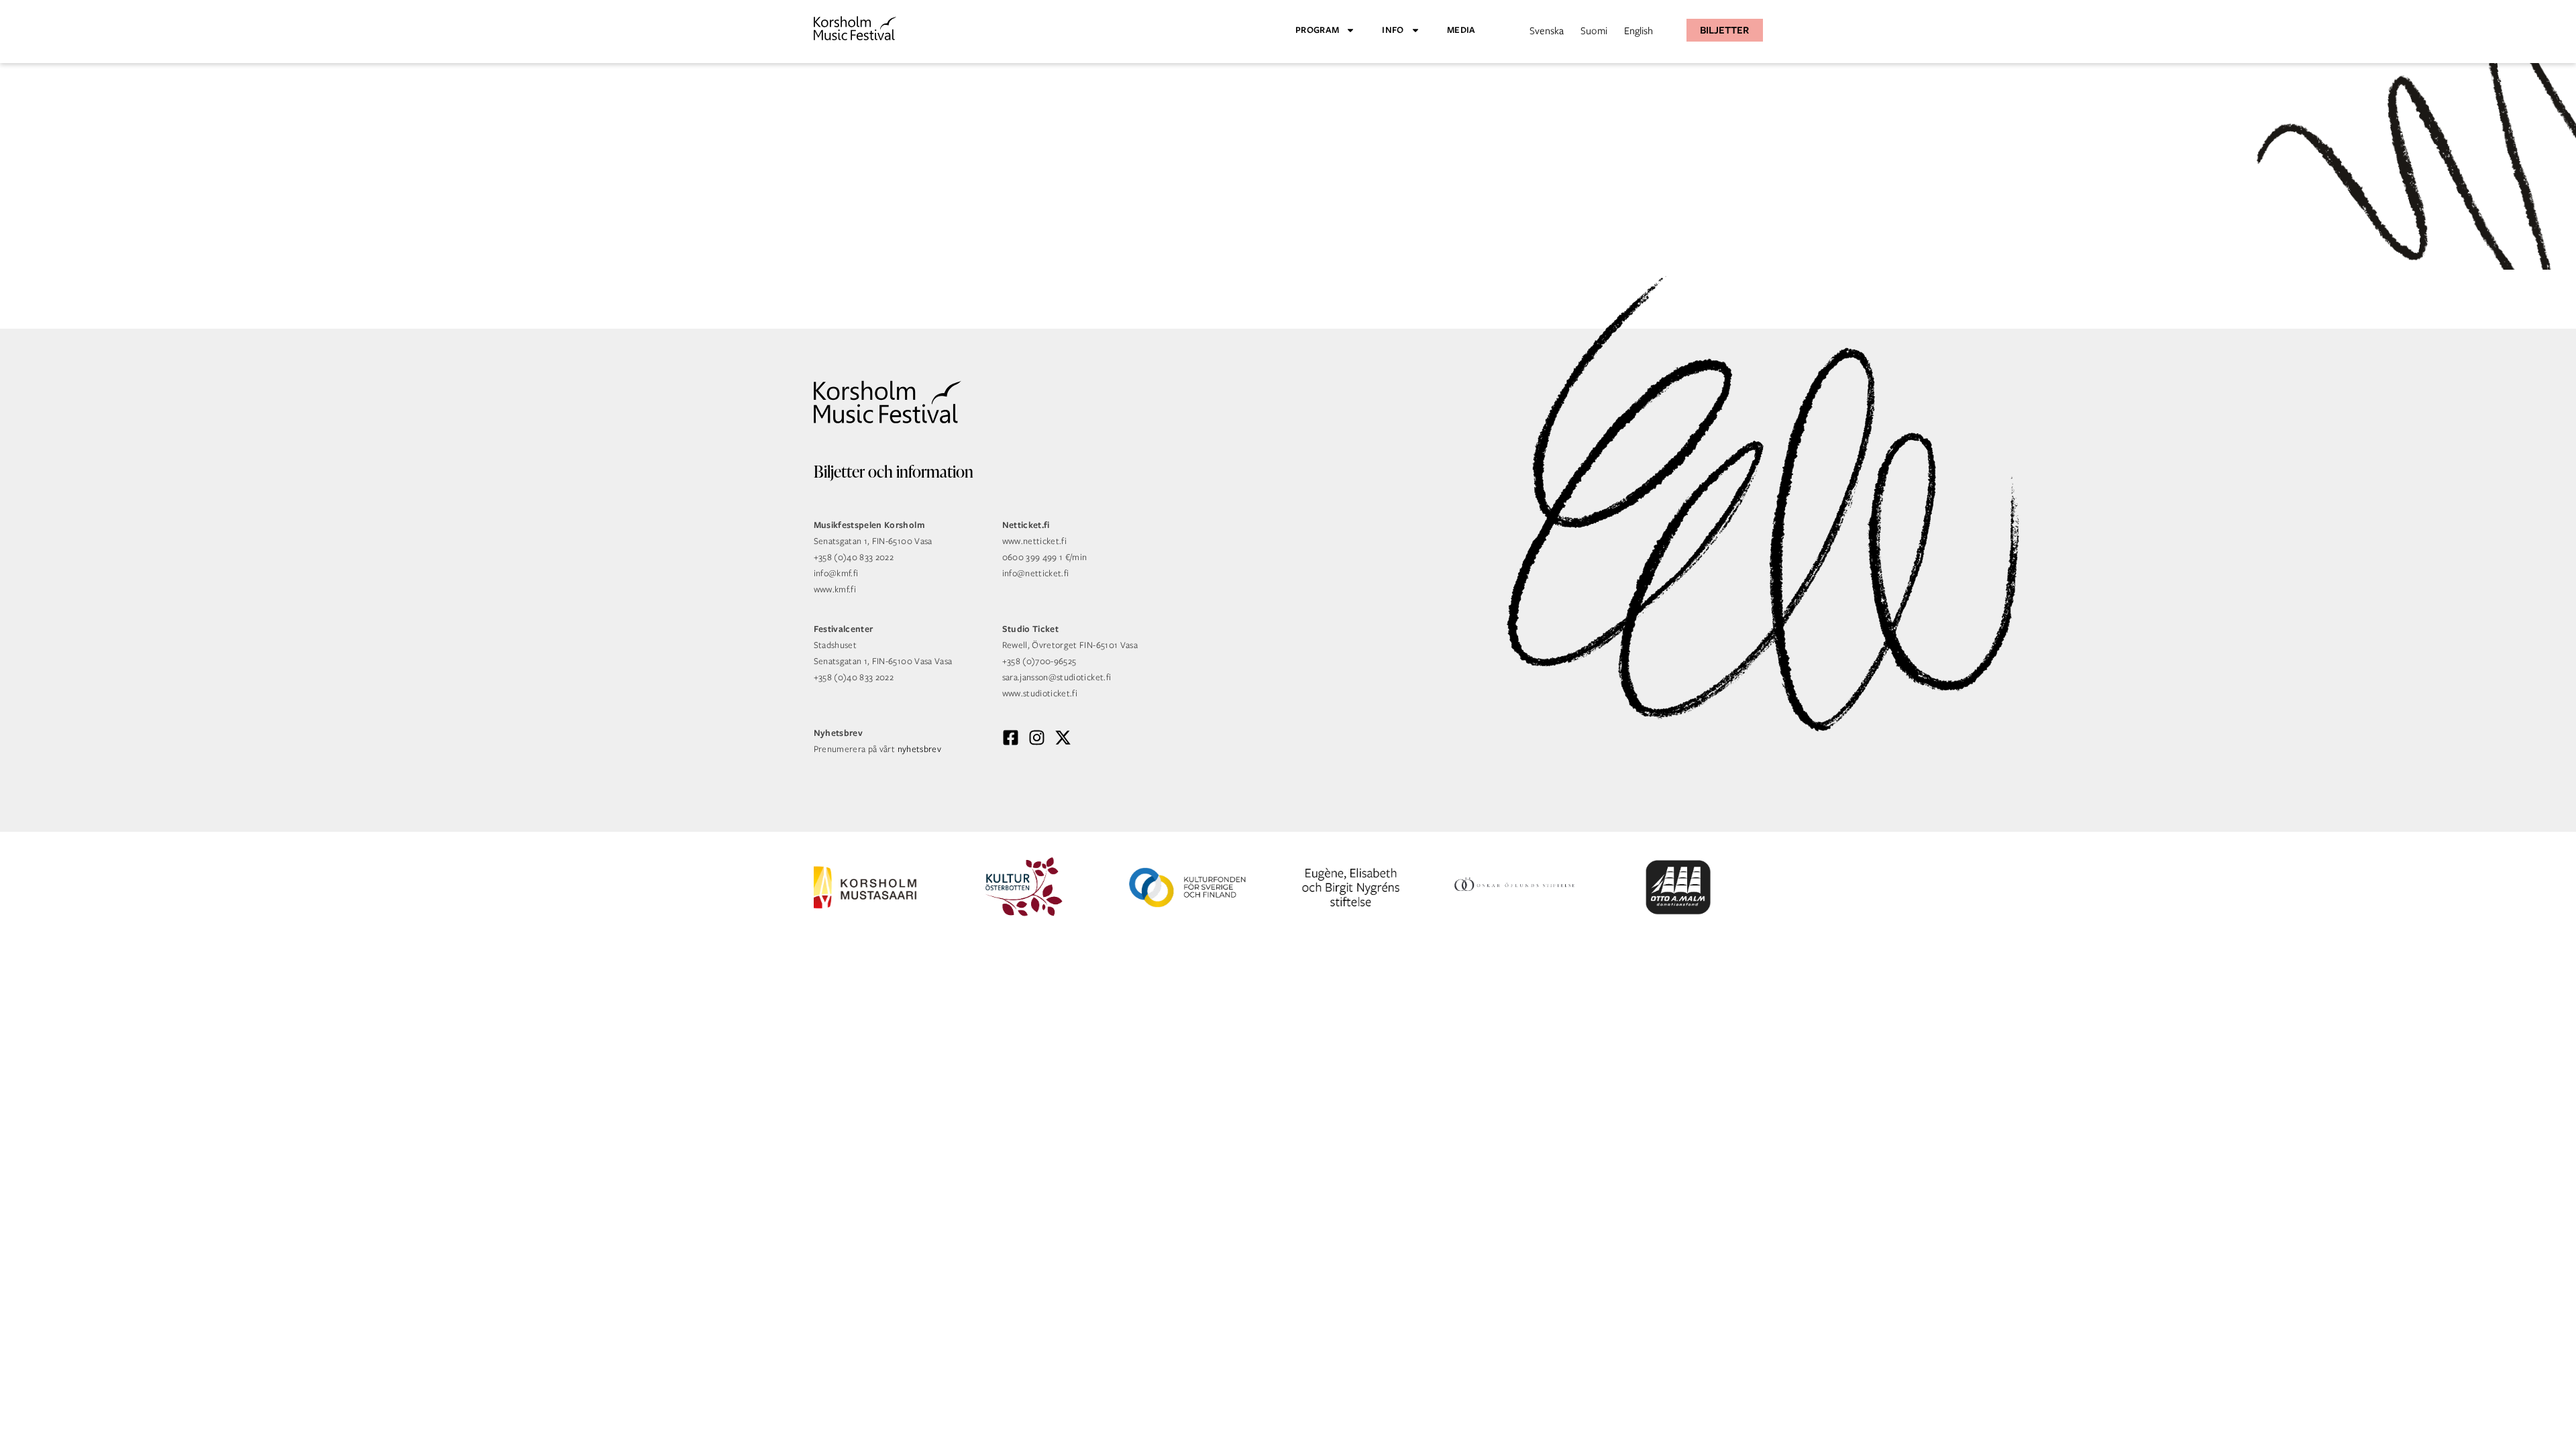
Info (1393, 30)
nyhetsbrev (920, 749)
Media (1461, 30)
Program (1317, 30)
